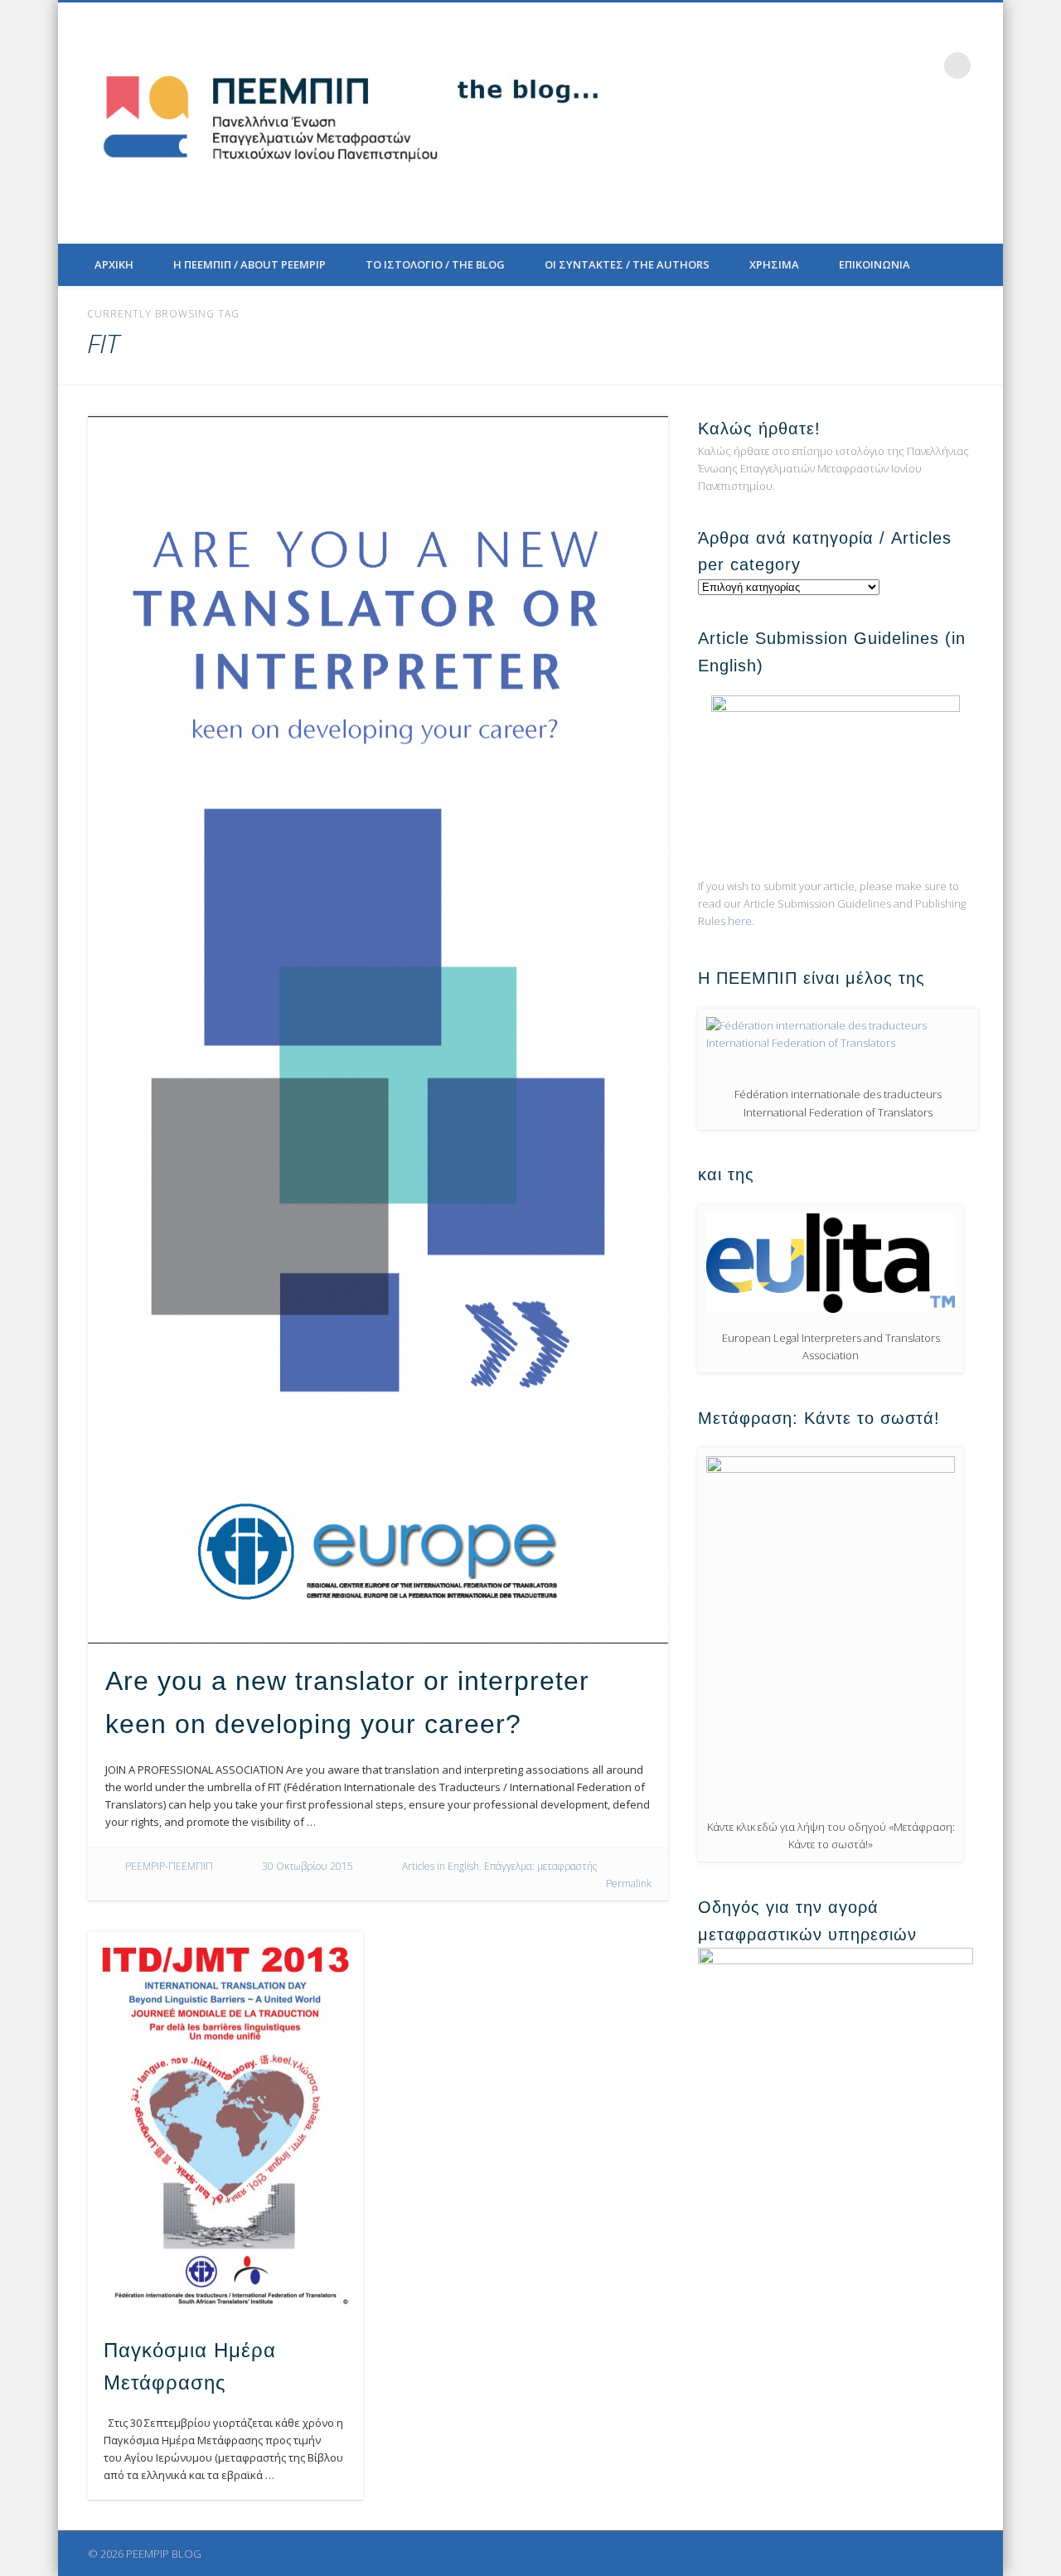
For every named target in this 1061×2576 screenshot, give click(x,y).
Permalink (629, 1884)
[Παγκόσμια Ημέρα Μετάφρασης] (225, 2126)
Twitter (855, 65)
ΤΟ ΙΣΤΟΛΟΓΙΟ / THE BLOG (435, 264)
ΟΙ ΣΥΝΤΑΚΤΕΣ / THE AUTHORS (627, 264)
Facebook (821, 65)
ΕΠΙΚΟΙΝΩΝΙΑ (874, 264)
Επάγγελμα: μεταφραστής (540, 1866)
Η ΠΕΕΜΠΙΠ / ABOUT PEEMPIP (250, 264)
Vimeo (889, 65)
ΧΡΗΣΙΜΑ (774, 264)
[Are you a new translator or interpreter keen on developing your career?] (378, 1030)
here (740, 921)
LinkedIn (923, 65)
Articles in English (441, 1866)
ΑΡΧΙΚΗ (114, 264)
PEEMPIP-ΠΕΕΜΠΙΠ (169, 1866)
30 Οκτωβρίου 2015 (308, 1866)
